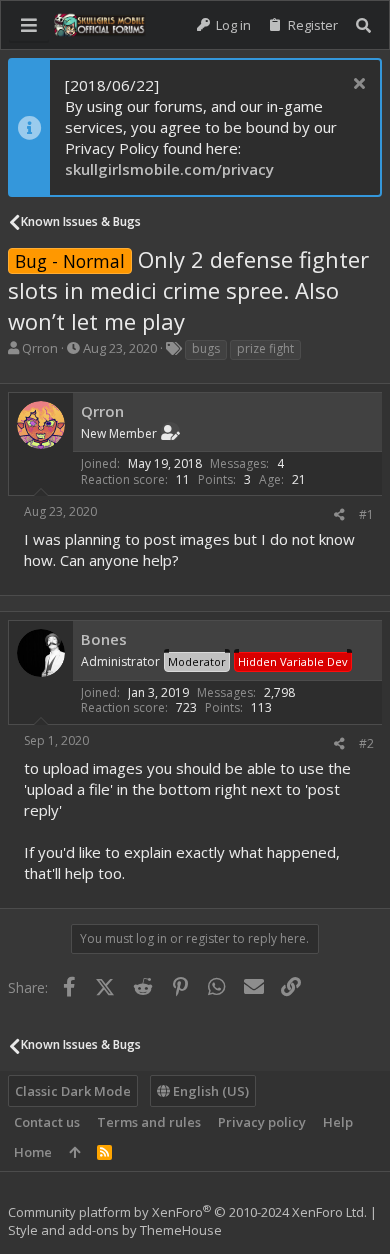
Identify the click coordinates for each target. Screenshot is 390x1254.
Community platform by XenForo (187, 1212)
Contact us (47, 1122)
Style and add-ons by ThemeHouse (115, 1230)
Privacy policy (262, 1122)
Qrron (40, 348)
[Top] (74, 1152)
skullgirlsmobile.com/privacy (169, 169)
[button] (29, 25)
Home (33, 1152)
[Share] (339, 515)
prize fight (265, 348)
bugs (206, 348)
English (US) (209, 1091)
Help (338, 1122)
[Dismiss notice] (356, 85)
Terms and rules (149, 1122)
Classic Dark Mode (73, 1091)
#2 (366, 743)
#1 (366, 514)
